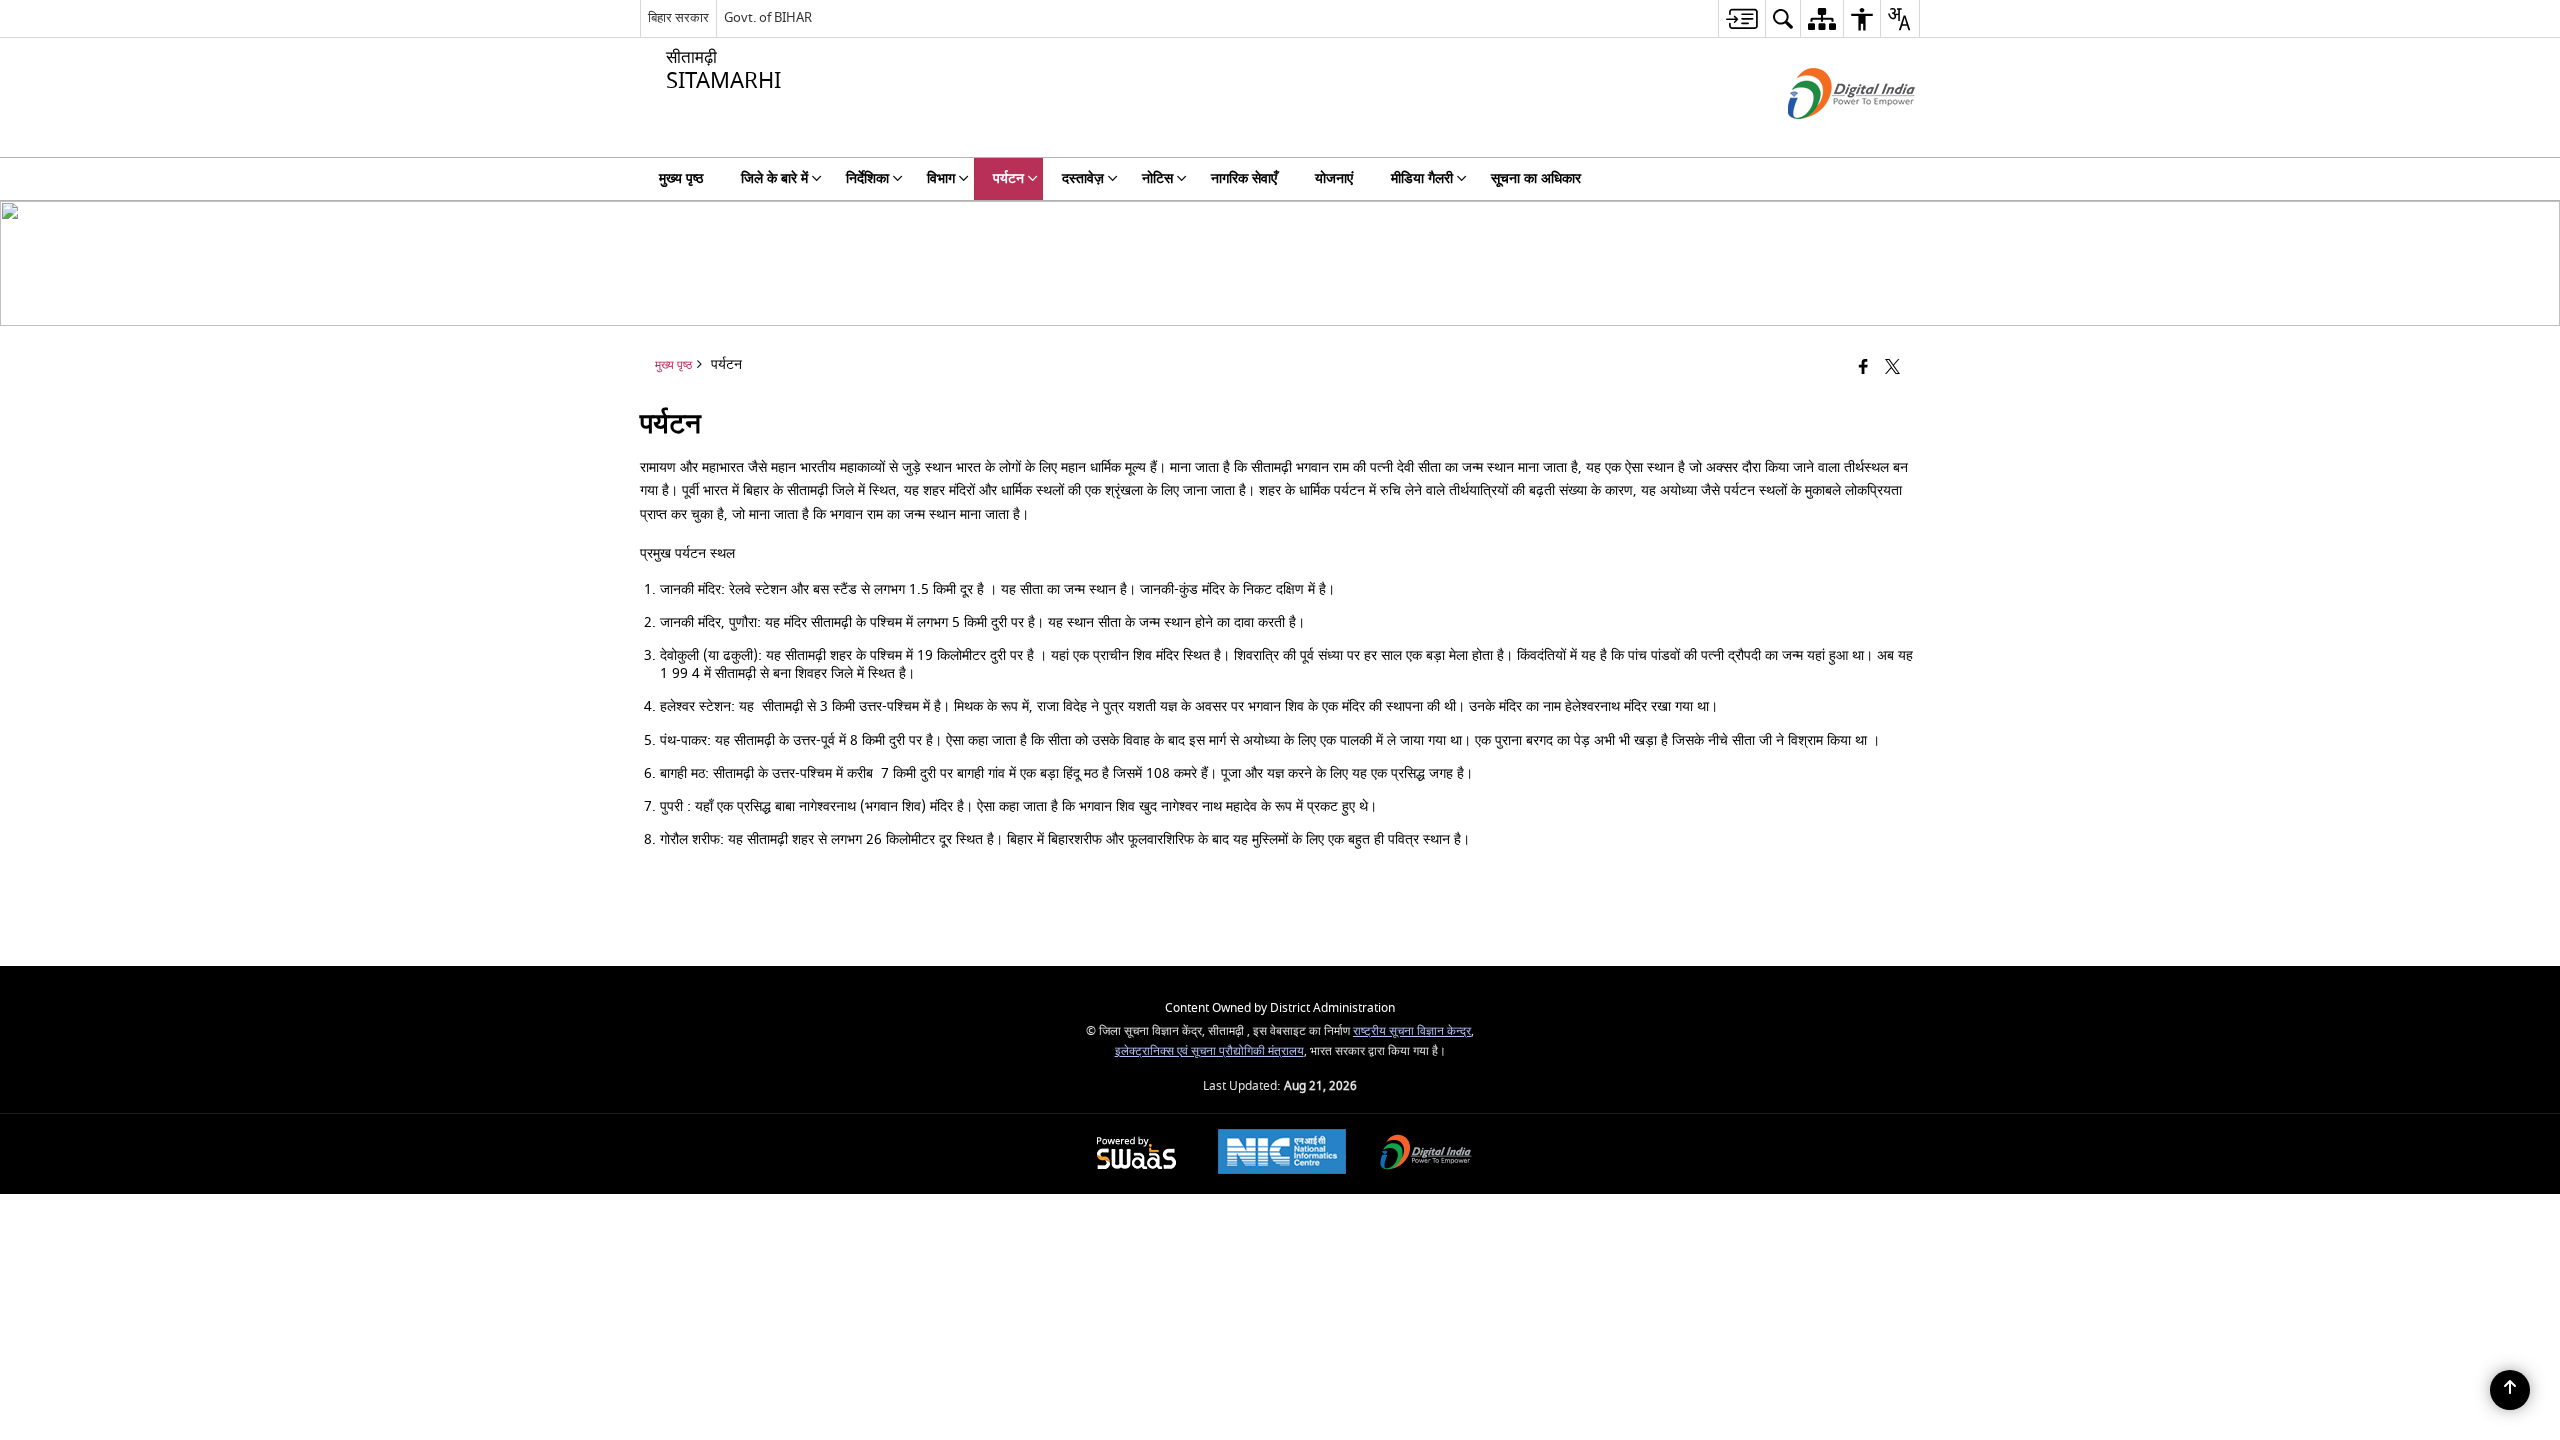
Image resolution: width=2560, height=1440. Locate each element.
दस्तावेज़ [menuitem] (1083, 178)
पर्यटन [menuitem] (1008, 178)
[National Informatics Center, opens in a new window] (1282, 1154)
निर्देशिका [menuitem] (867, 178)
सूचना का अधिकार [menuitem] (1536, 178)
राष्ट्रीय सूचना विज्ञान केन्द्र (1412, 1031)
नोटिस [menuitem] (1157, 178)
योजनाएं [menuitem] (1334, 178)
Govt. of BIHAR (768, 17)
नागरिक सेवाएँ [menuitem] (1244, 178)
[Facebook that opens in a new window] (1863, 368)
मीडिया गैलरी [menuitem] (1422, 178)
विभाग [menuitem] (941, 178)
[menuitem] (1741, 18)
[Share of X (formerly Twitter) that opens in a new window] (1892, 368)
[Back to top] (2510, 1390)
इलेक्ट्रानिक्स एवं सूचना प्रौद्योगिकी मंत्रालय (1209, 1051)
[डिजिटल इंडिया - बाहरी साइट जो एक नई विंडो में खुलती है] (1826, 136)
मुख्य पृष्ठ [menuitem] (681, 178)
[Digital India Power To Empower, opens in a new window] (1426, 1154)
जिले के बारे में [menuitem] (774, 178)
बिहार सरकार (678, 17)
